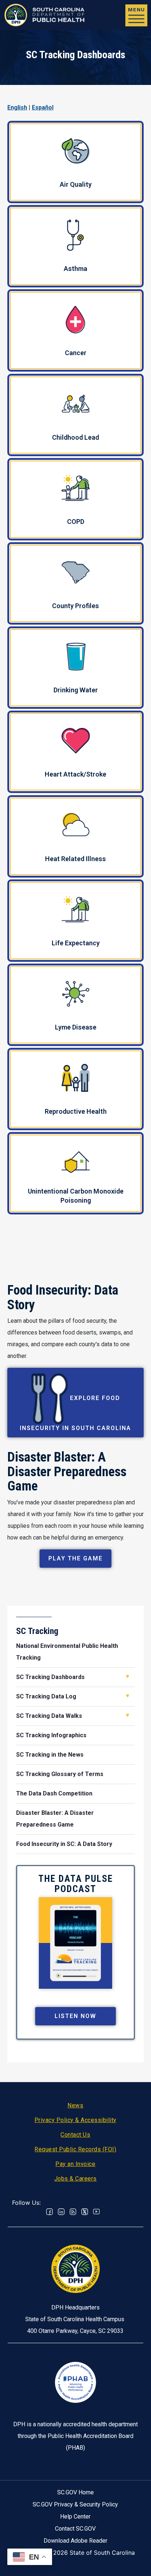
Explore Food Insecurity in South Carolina (75, 1413)
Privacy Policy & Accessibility (75, 2120)
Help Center (75, 2517)
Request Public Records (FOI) (75, 2149)
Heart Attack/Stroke (75, 774)
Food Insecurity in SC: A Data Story (64, 1844)
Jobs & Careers (75, 2179)
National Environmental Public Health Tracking (67, 1652)
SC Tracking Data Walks (49, 1716)
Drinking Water (76, 690)
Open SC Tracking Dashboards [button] (128, 1676)
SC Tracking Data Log (46, 1696)
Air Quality (76, 184)
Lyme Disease (76, 1027)
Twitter (85, 2212)
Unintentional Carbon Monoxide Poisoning (76, 1196)
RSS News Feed (73, 2212)
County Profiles (75, 606)
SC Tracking (37, 1631)
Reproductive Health (76, 1111)
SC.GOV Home (75, 2492)
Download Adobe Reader (75, 2541)
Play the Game (75, 1558)
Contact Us (75, 2135)
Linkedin (61, 2212)
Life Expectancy (76, 943)
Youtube (96, 2212)
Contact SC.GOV (75, 2529)
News (75, 2105)
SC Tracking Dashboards (50, 1677)
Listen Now (75, 2016)
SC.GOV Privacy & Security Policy (75, 2504)
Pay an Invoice (75, 2164)
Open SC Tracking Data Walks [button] (128, 1715)
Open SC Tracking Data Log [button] (128, 1696)
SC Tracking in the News (50, 1755)
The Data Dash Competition (54, 1793)
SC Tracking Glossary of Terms (60, 1774)
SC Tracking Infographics (51, 1735)
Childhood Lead (75, 437)
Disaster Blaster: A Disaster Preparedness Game (55, 1819)
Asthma (75, 269)
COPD (76, 522)
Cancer (76, 353)
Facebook (49, 2212)
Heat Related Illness (75, 859)
